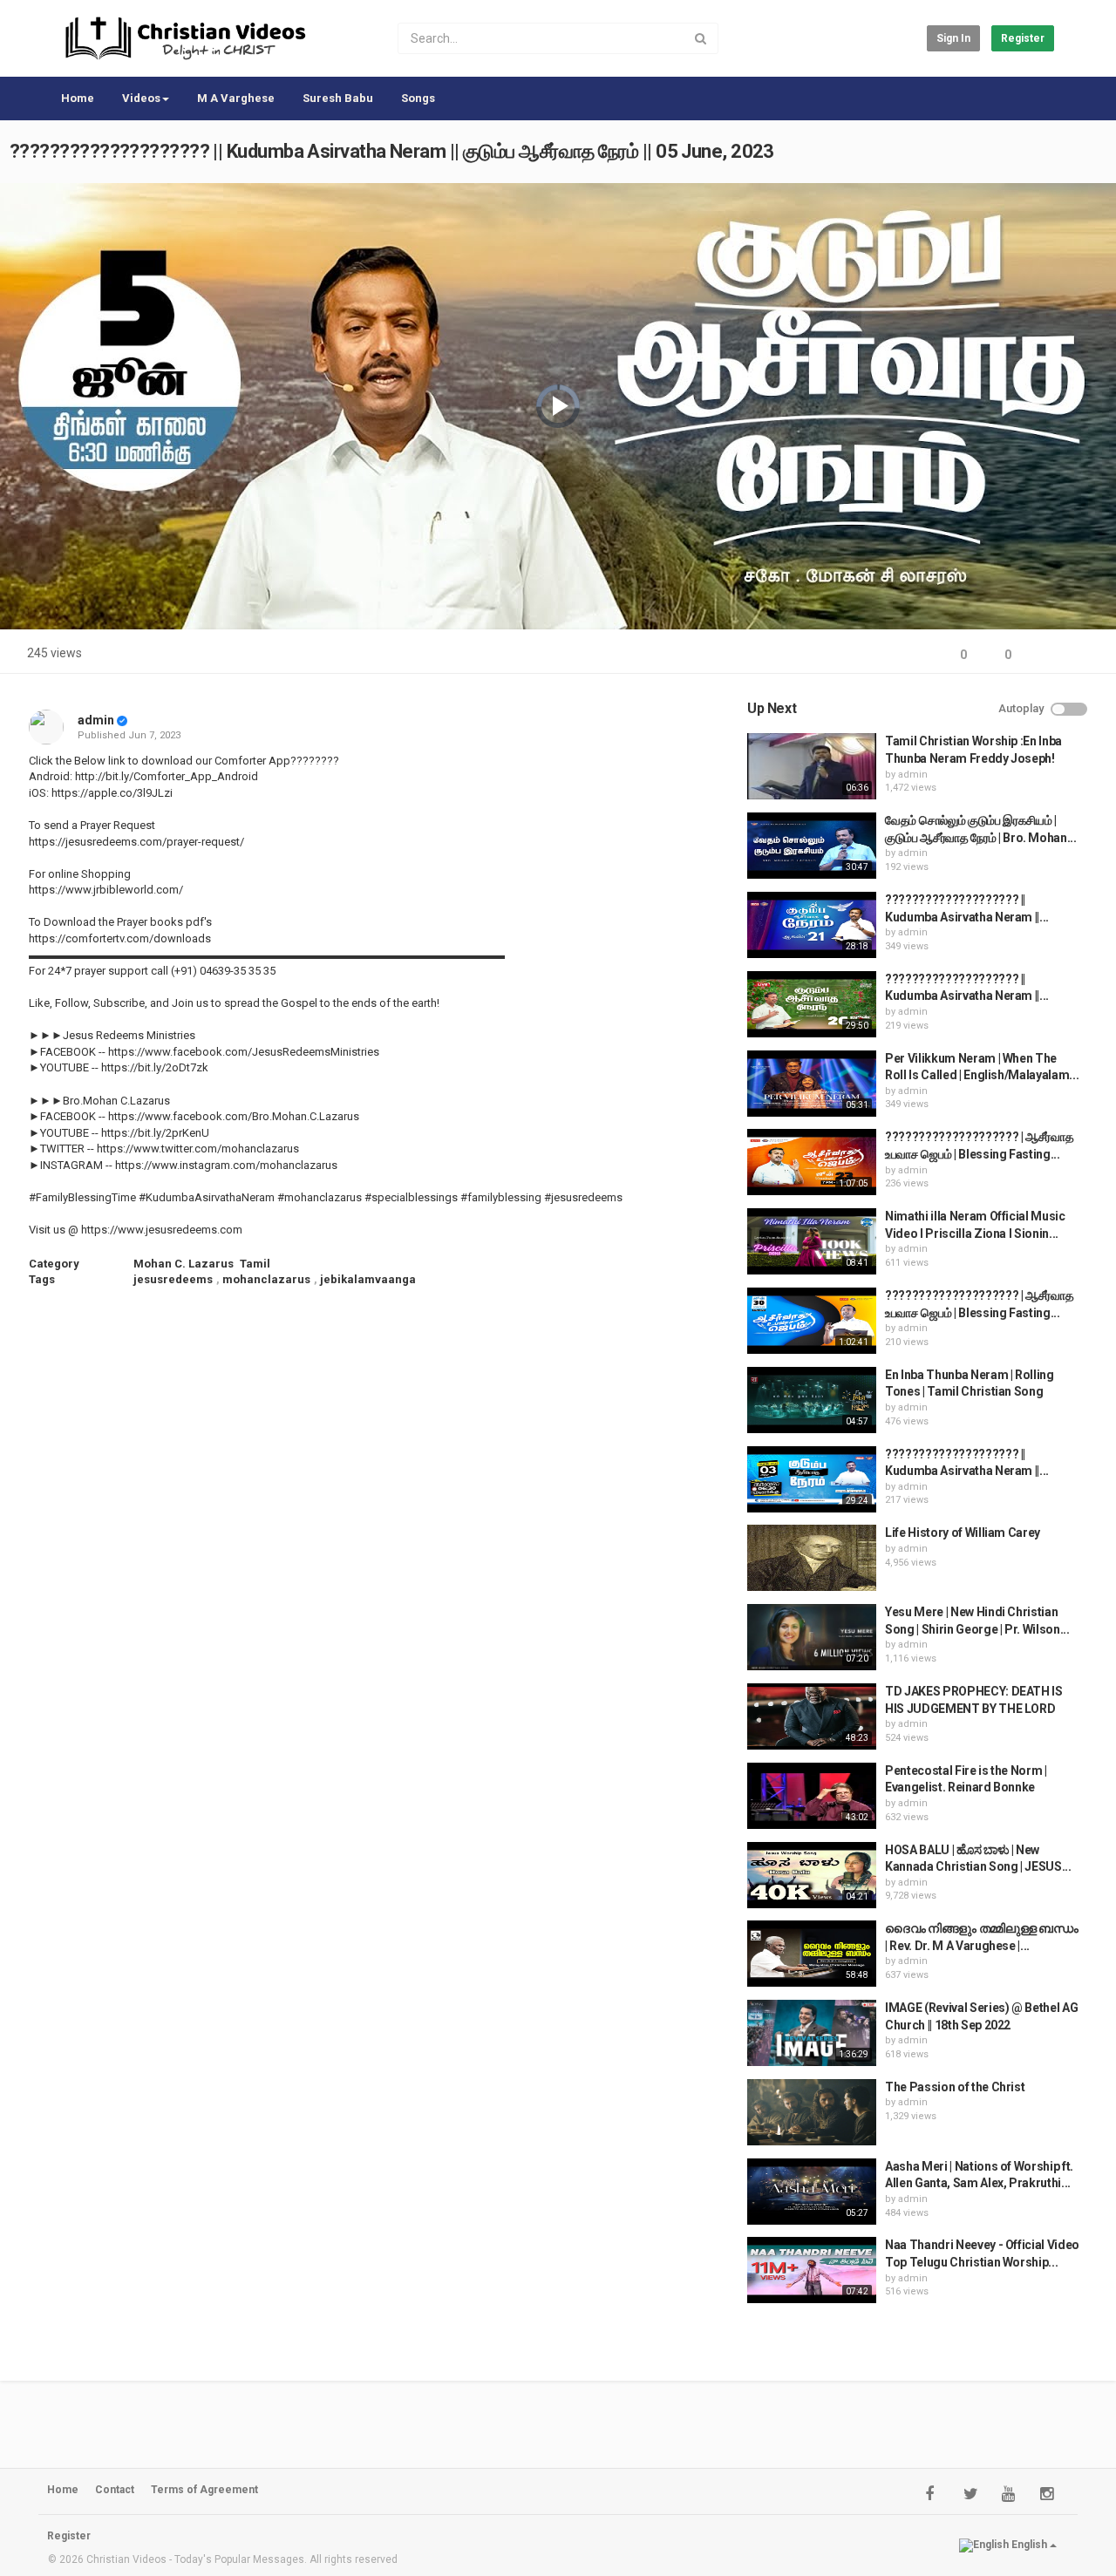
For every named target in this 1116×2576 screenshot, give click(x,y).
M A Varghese (236, 98)
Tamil (255, 1264)
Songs (418, 98)
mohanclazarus (266, 1279)
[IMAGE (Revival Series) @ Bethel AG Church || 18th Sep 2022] (812, 2033)
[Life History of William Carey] (812, 1558)
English (1029, 2545)
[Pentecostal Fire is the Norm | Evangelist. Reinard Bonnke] (812, 1796)
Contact (115, 2490)
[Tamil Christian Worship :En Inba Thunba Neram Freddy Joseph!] (812, 766)
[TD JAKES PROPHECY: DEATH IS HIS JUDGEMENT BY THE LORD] (812, 1716)
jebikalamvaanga (368, 1279)
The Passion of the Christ (955, 2087)
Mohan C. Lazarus (184, 1264)
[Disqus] (378, 1535)
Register (1023, 38)
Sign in (953, 38)
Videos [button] (141, 98)
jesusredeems (173, 1279)
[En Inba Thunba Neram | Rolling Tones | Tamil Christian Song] (812, 1400)
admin (96, 720)
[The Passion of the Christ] (812, 2112)
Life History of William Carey (963, 1533)
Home (78, 98)
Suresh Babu (338, 98)
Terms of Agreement (204, 2490)
